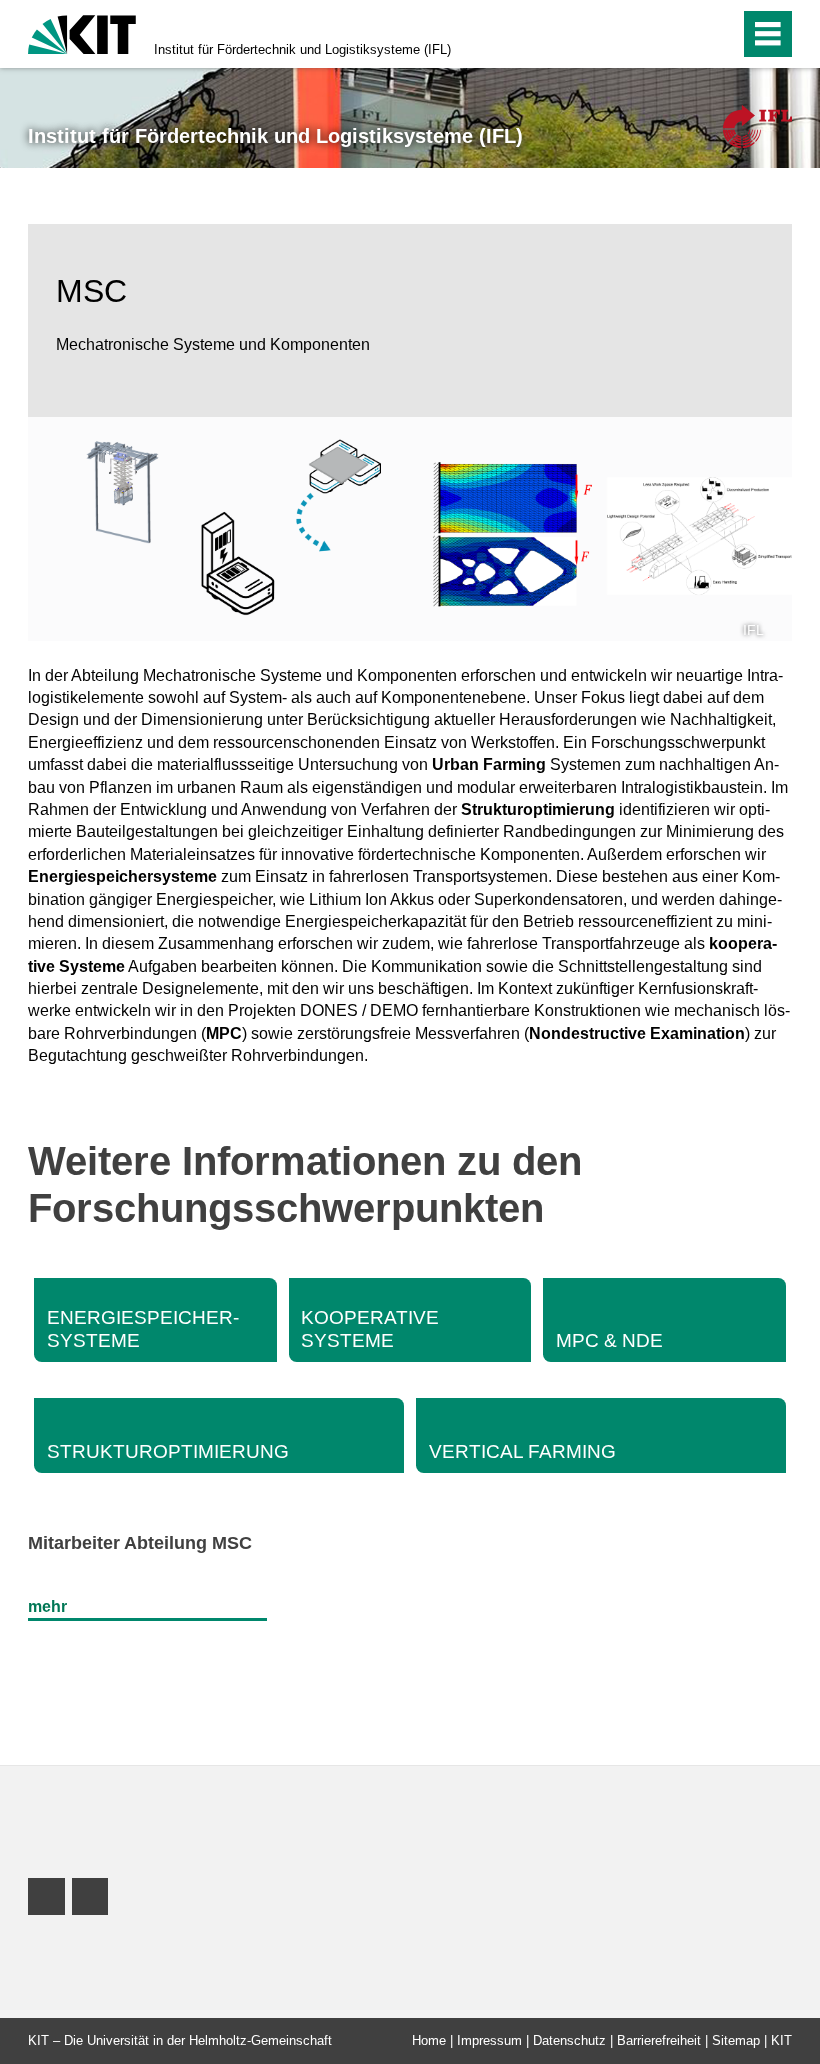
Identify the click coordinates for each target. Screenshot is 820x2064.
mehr (47, 1606)
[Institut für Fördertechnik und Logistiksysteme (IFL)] (757, 126)
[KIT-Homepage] (82, 32)
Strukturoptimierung (168, 1451)
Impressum (489, 2040)
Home (429, 2040)
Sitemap (736, 2040)
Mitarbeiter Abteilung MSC (140, 1543)
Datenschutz (569, 2040)
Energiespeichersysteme (143, 1329)
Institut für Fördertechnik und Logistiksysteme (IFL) (302, 49)
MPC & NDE (609, 1340)
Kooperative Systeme (370, 1329)
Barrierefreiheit (659, 2040)
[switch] (681, 34)
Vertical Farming (522, 1451)
